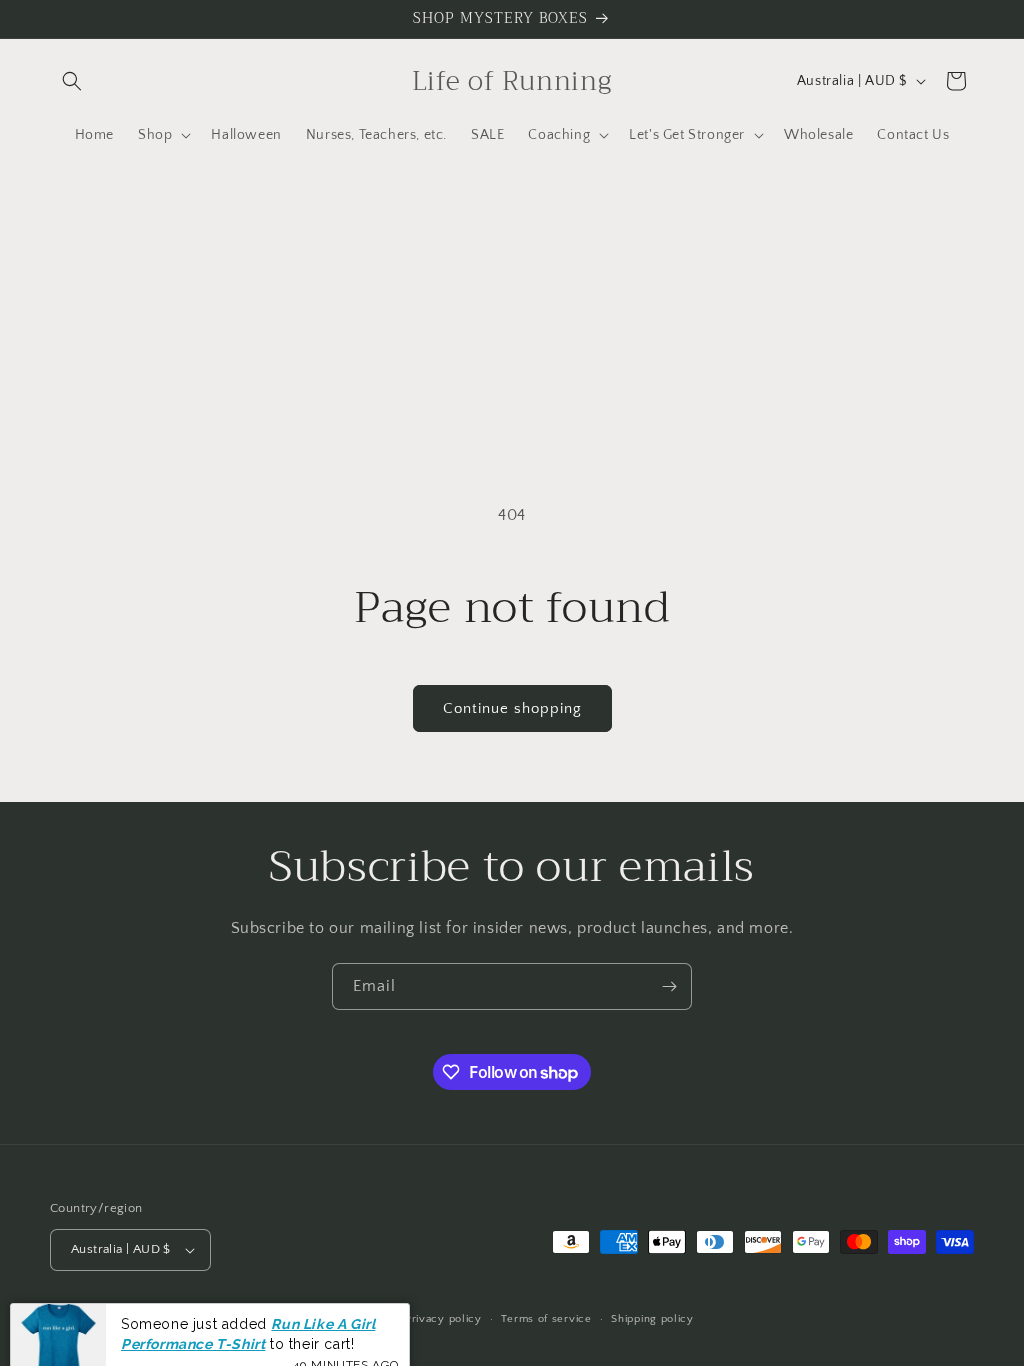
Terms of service (546, 1319)
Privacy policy (443, 1319)
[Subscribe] (669, 986)
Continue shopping (512, 708)
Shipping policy (652, 1319)
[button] (72, 81)
